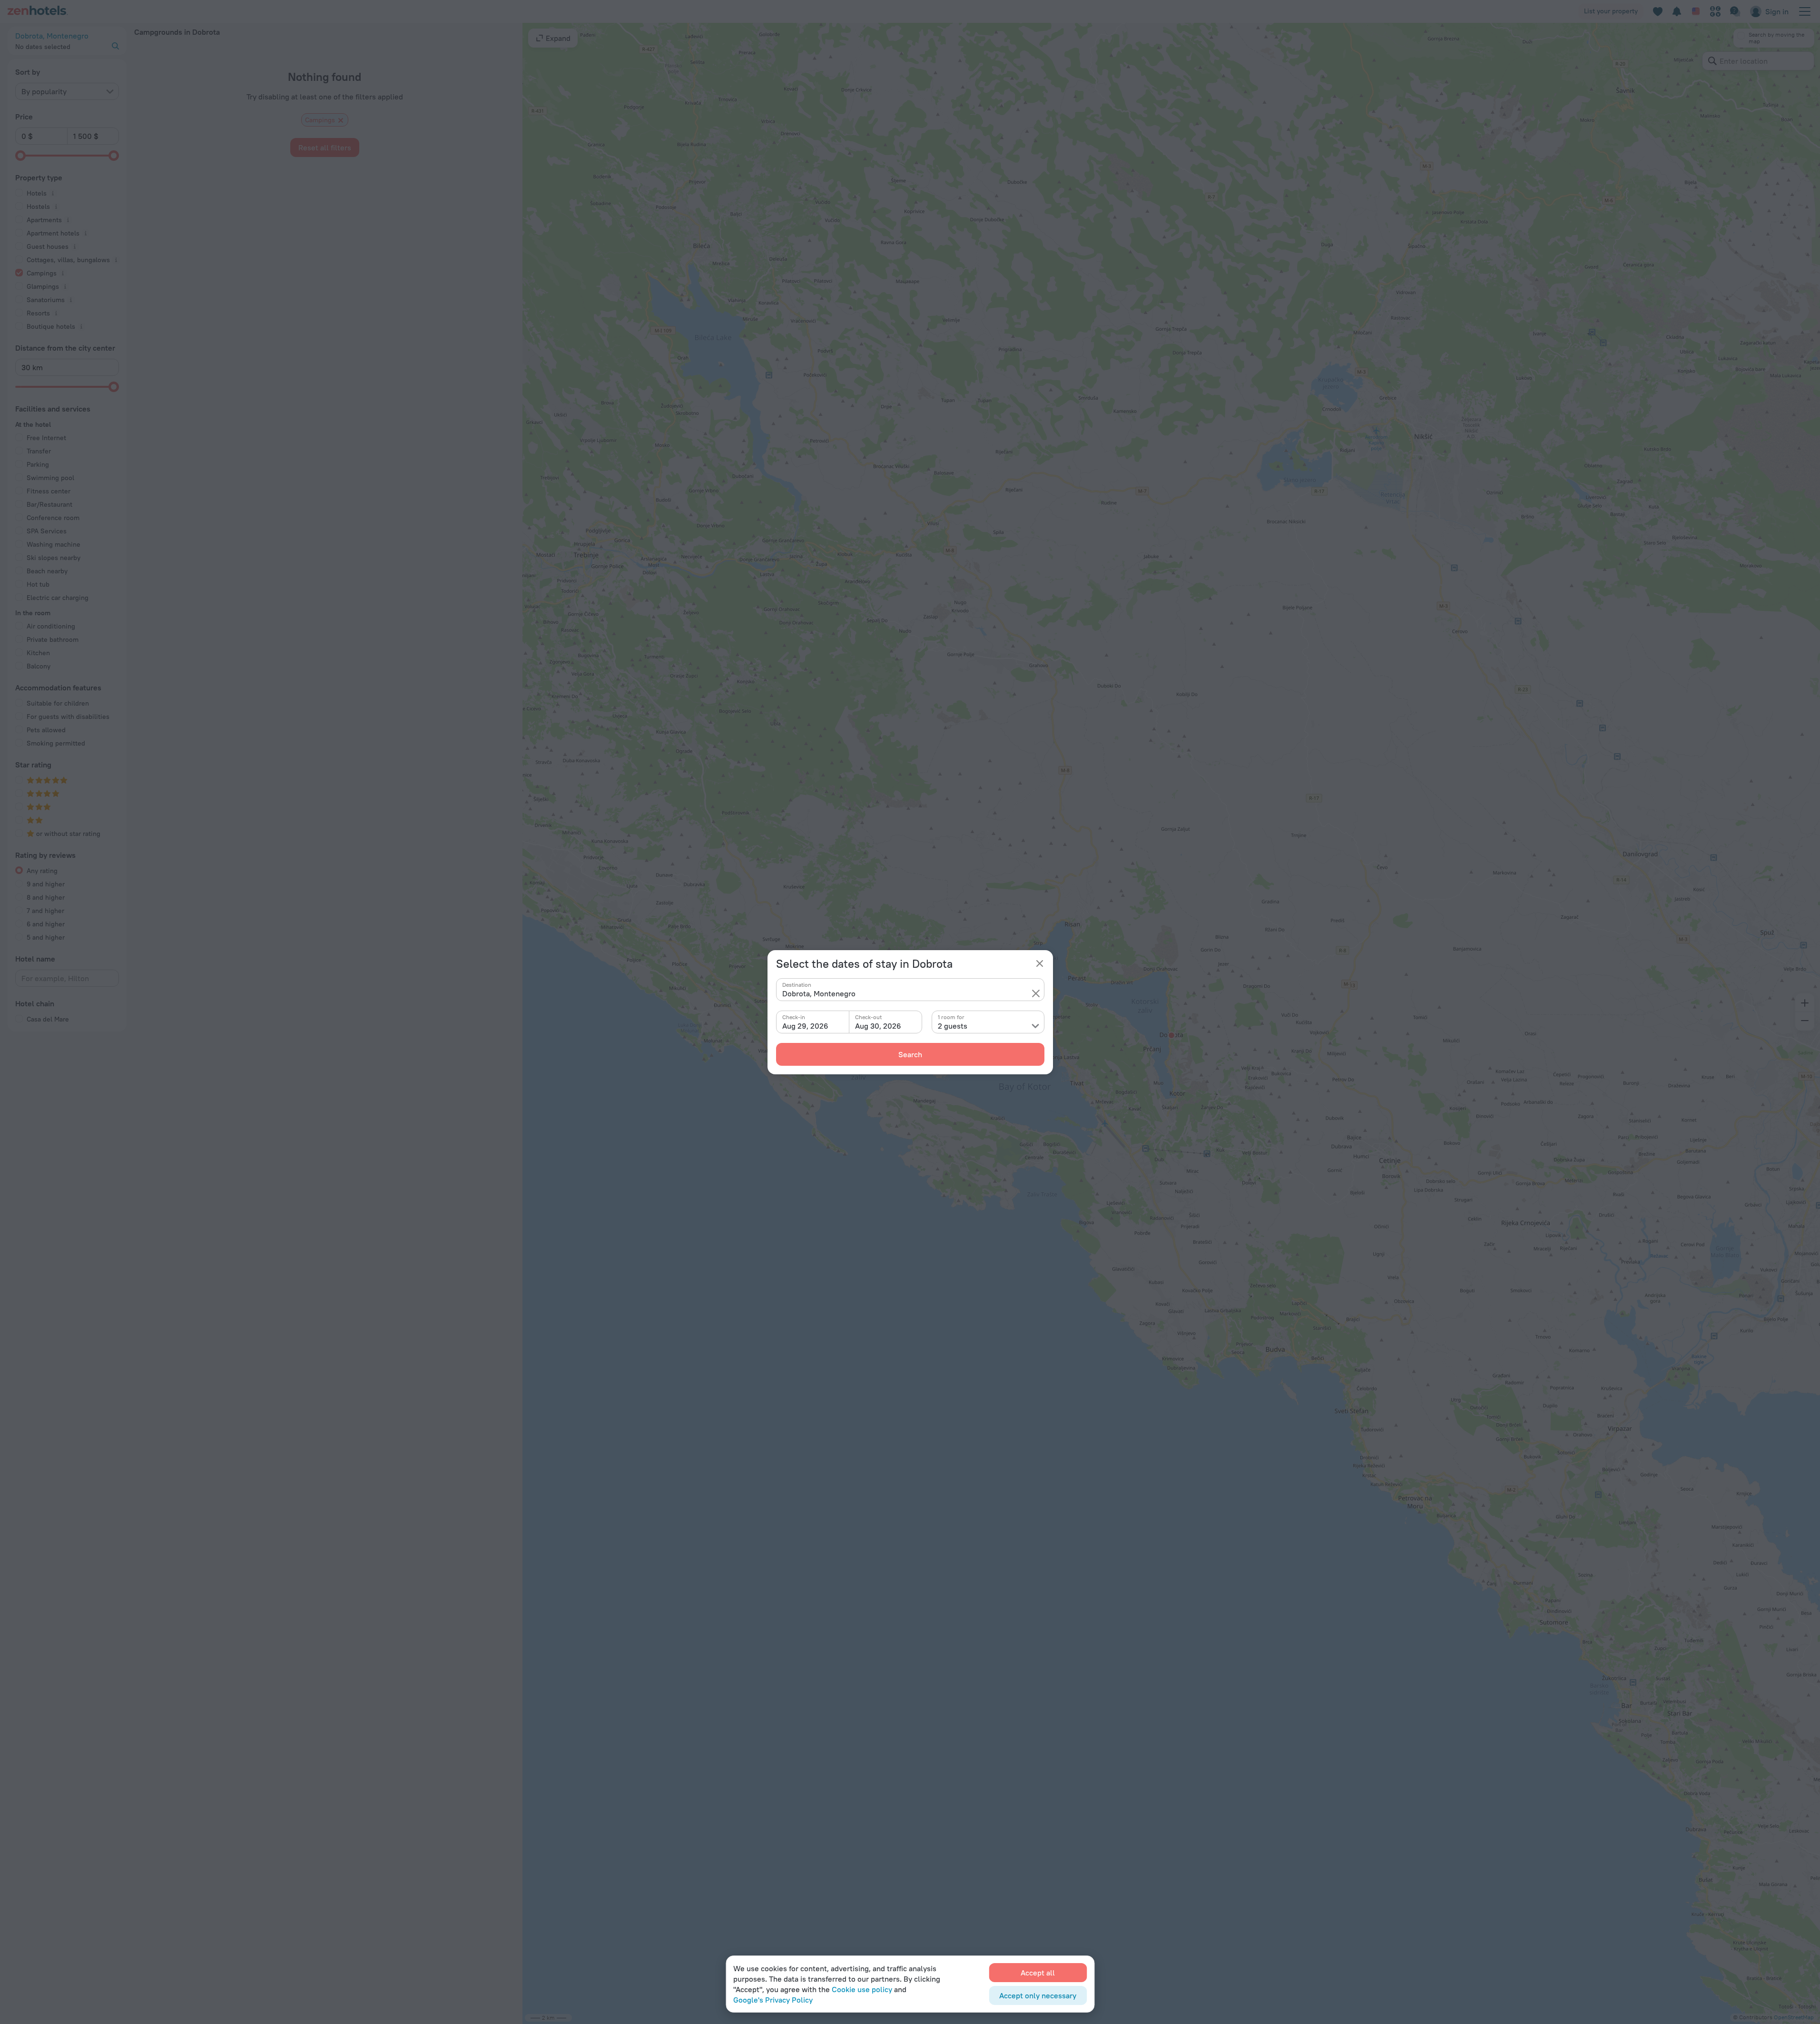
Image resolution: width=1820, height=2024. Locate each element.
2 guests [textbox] (953, 1026)
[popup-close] (1040, 963)
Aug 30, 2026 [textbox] (878, 1026)
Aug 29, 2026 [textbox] (805, 1026)
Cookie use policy (862, 1989)
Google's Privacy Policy (773, 2000)
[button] (1036, 993)
